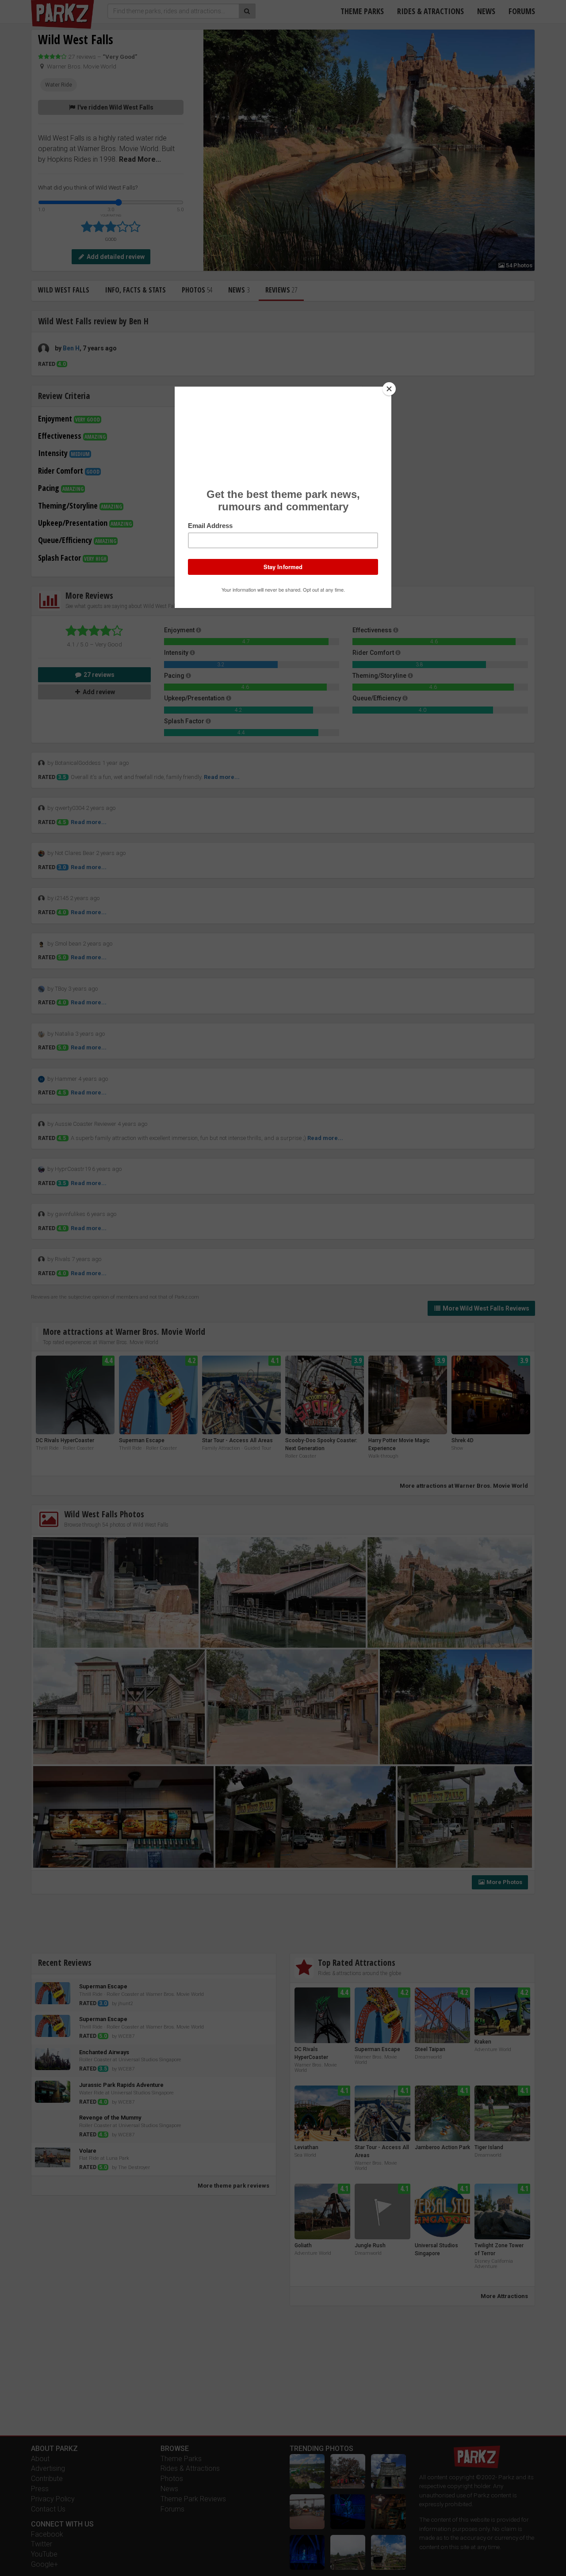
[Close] (389, 389)
